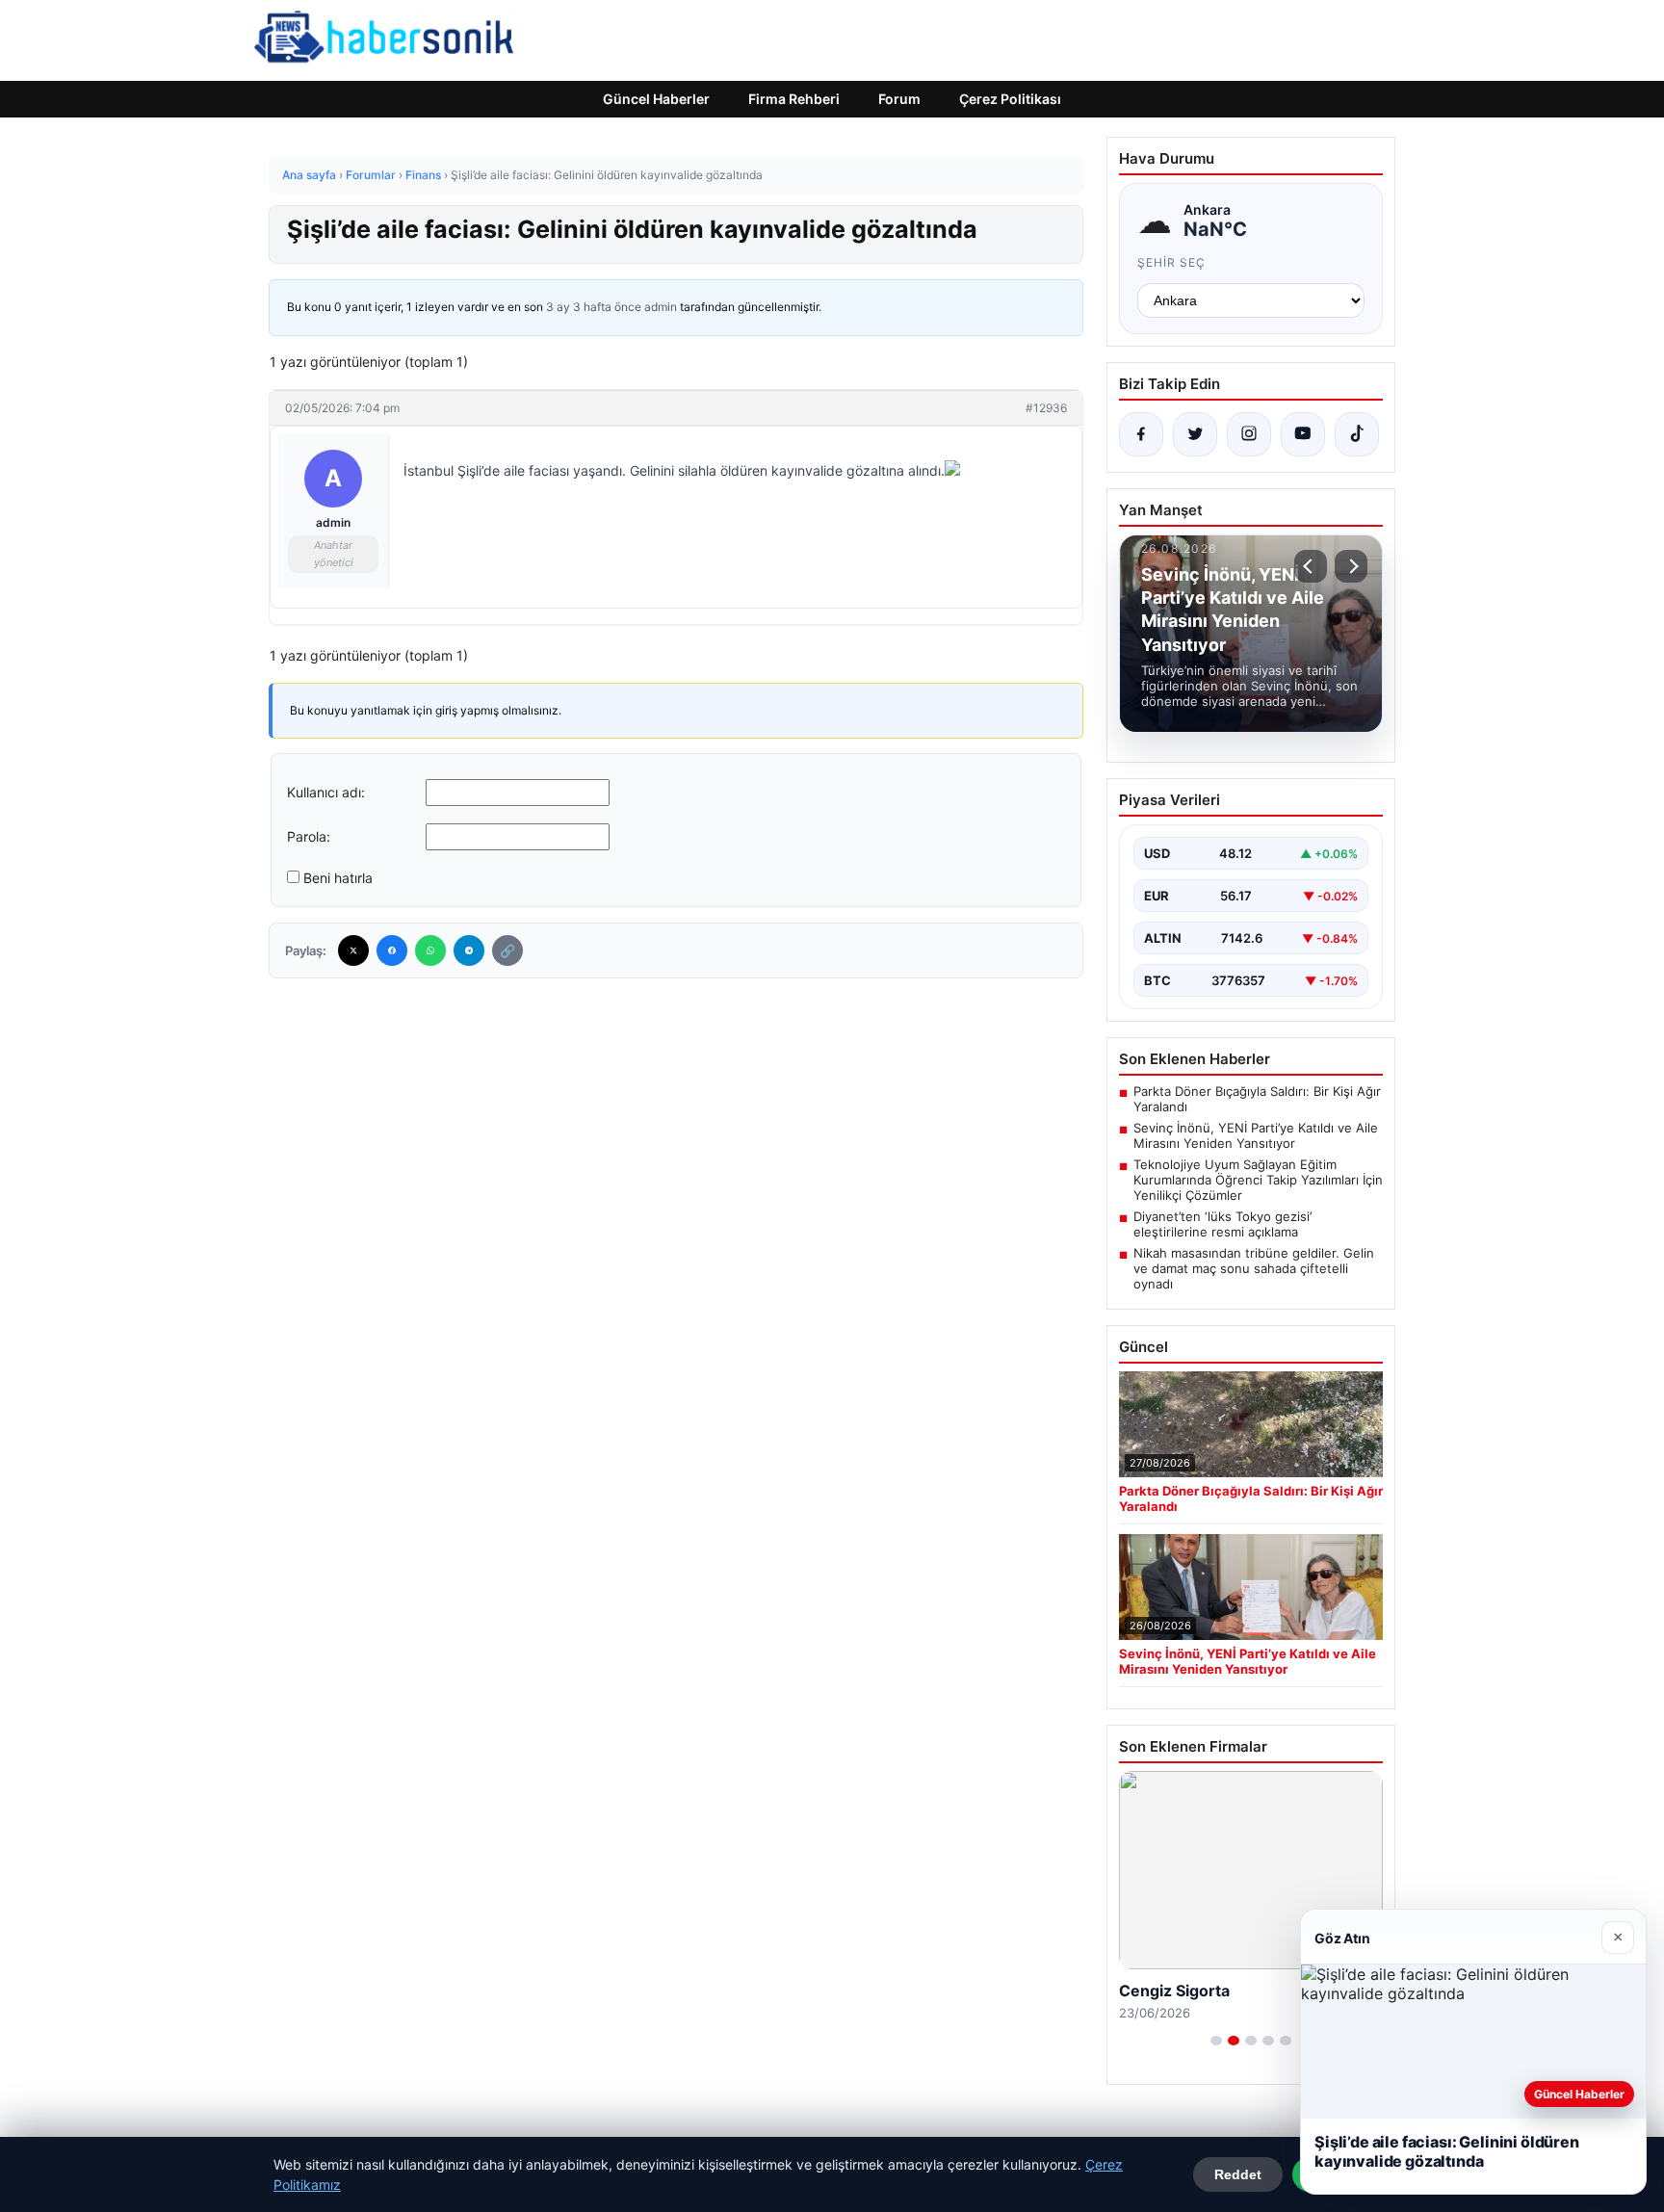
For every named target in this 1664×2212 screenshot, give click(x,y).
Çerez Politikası (1010, 99)
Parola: (309, 836)
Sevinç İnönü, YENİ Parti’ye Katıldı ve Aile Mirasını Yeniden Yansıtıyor (1256, 1135)
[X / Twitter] (1195, 434)
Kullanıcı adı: (326, 792)
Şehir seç (1171, 262)
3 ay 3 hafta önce (594, 307)
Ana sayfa (309, 175)
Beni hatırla (338, 878)
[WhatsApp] (430, 950)
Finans (423, 175)
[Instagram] (1249, 434)
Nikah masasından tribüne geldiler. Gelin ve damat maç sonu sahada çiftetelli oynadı (1254, 1268)
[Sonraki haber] (1351, 566)
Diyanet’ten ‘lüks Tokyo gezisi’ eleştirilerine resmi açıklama (1222, 1224)
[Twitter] (353, 950)
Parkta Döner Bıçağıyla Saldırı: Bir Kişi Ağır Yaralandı (1257, 1099)
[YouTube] (1303, 434)
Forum (899, 99)
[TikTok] (1357, 434)
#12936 (1046, 408)
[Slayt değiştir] (1216, 2041)
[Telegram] (469, 950)
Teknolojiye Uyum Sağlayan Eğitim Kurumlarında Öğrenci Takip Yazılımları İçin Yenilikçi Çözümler (1258, 1180)
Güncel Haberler (656, 99)
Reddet (1238, 2174)
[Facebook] (392, 950)
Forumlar (371, 175)
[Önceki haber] (1311, 566)
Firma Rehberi (794, 99)
